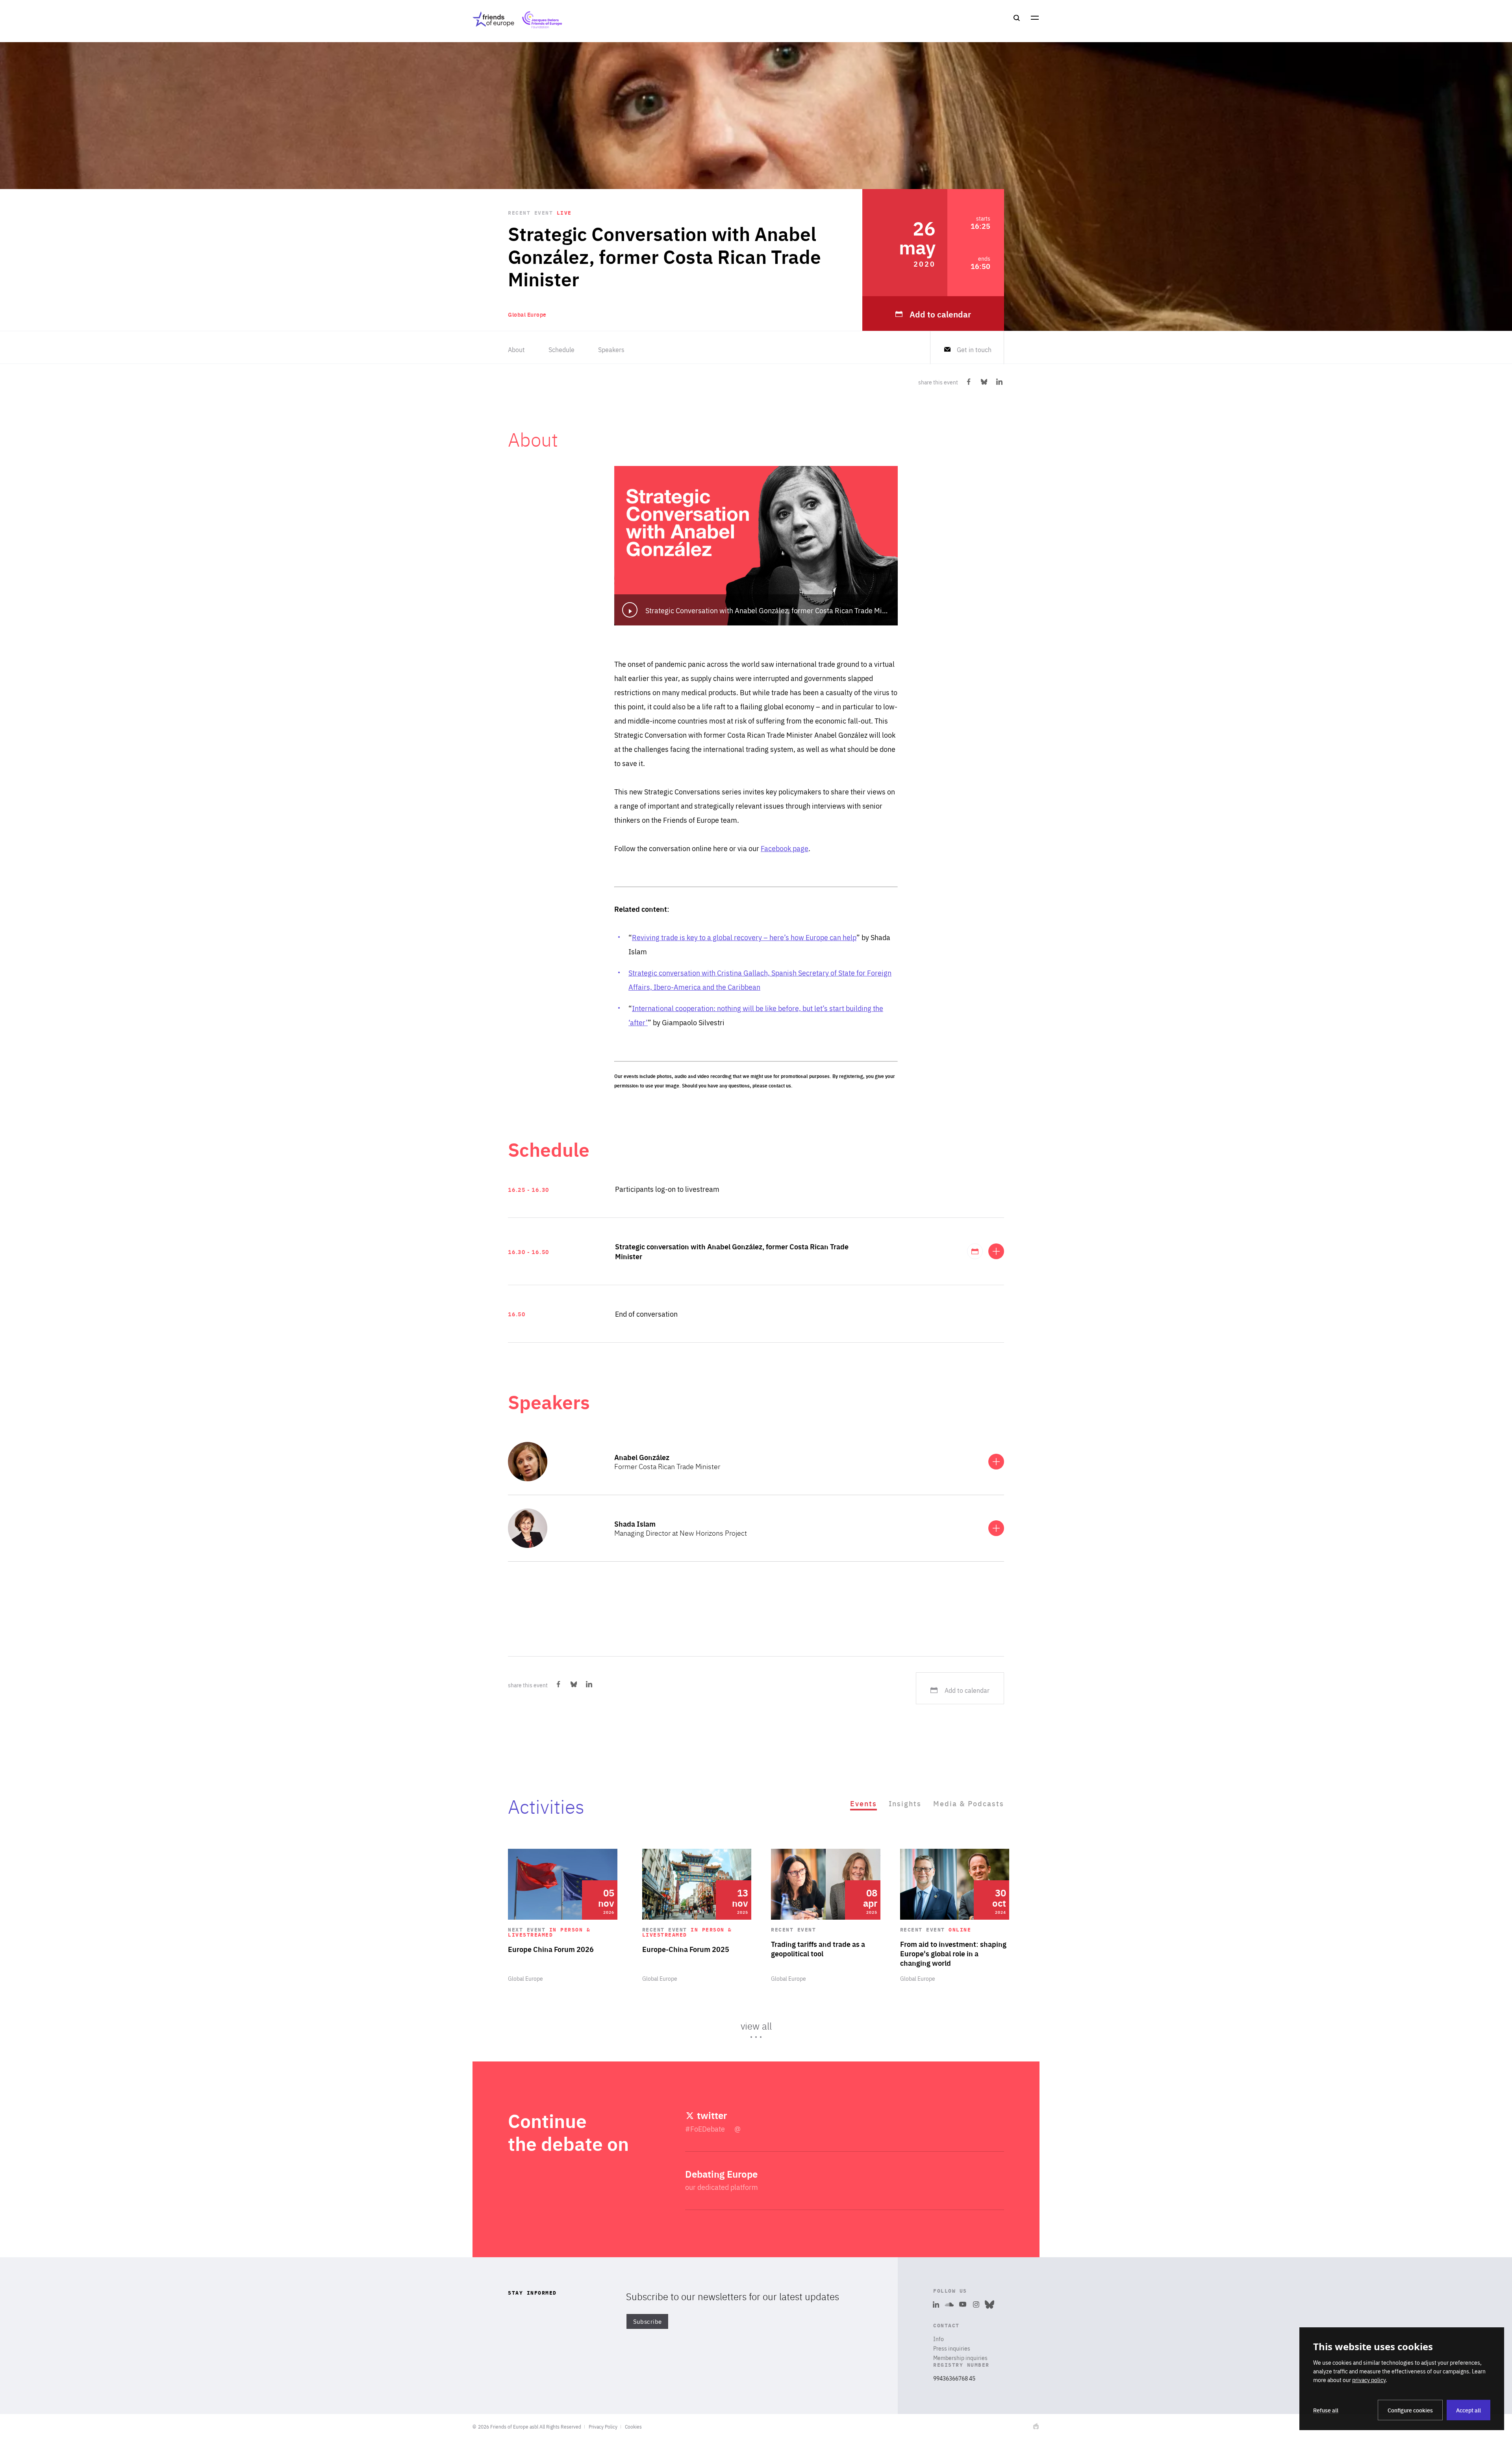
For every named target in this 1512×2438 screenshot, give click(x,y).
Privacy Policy (603, 2427)
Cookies (633, 2427)
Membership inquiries (960, 2358)
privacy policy (1369, 2380)
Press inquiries (952, 2348)
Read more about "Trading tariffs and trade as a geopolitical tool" (826, 1916)
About (516, 350)
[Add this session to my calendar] (975, 1251)
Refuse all (1326, 2410)
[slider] (756, 1947)
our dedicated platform (722, 2187)
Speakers (611, 350)
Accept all (1468, 2410)
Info (939, 2339)
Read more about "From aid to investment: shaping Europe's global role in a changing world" (955, 1916)
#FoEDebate (706, 2129)
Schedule (561, 350)
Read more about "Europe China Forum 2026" (563, 1916)
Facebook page (785, 848)
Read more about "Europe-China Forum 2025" (697, 1916)
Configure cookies (1410, 2410)
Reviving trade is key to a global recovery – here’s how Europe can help (744, 937)
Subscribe (648, 2322)
